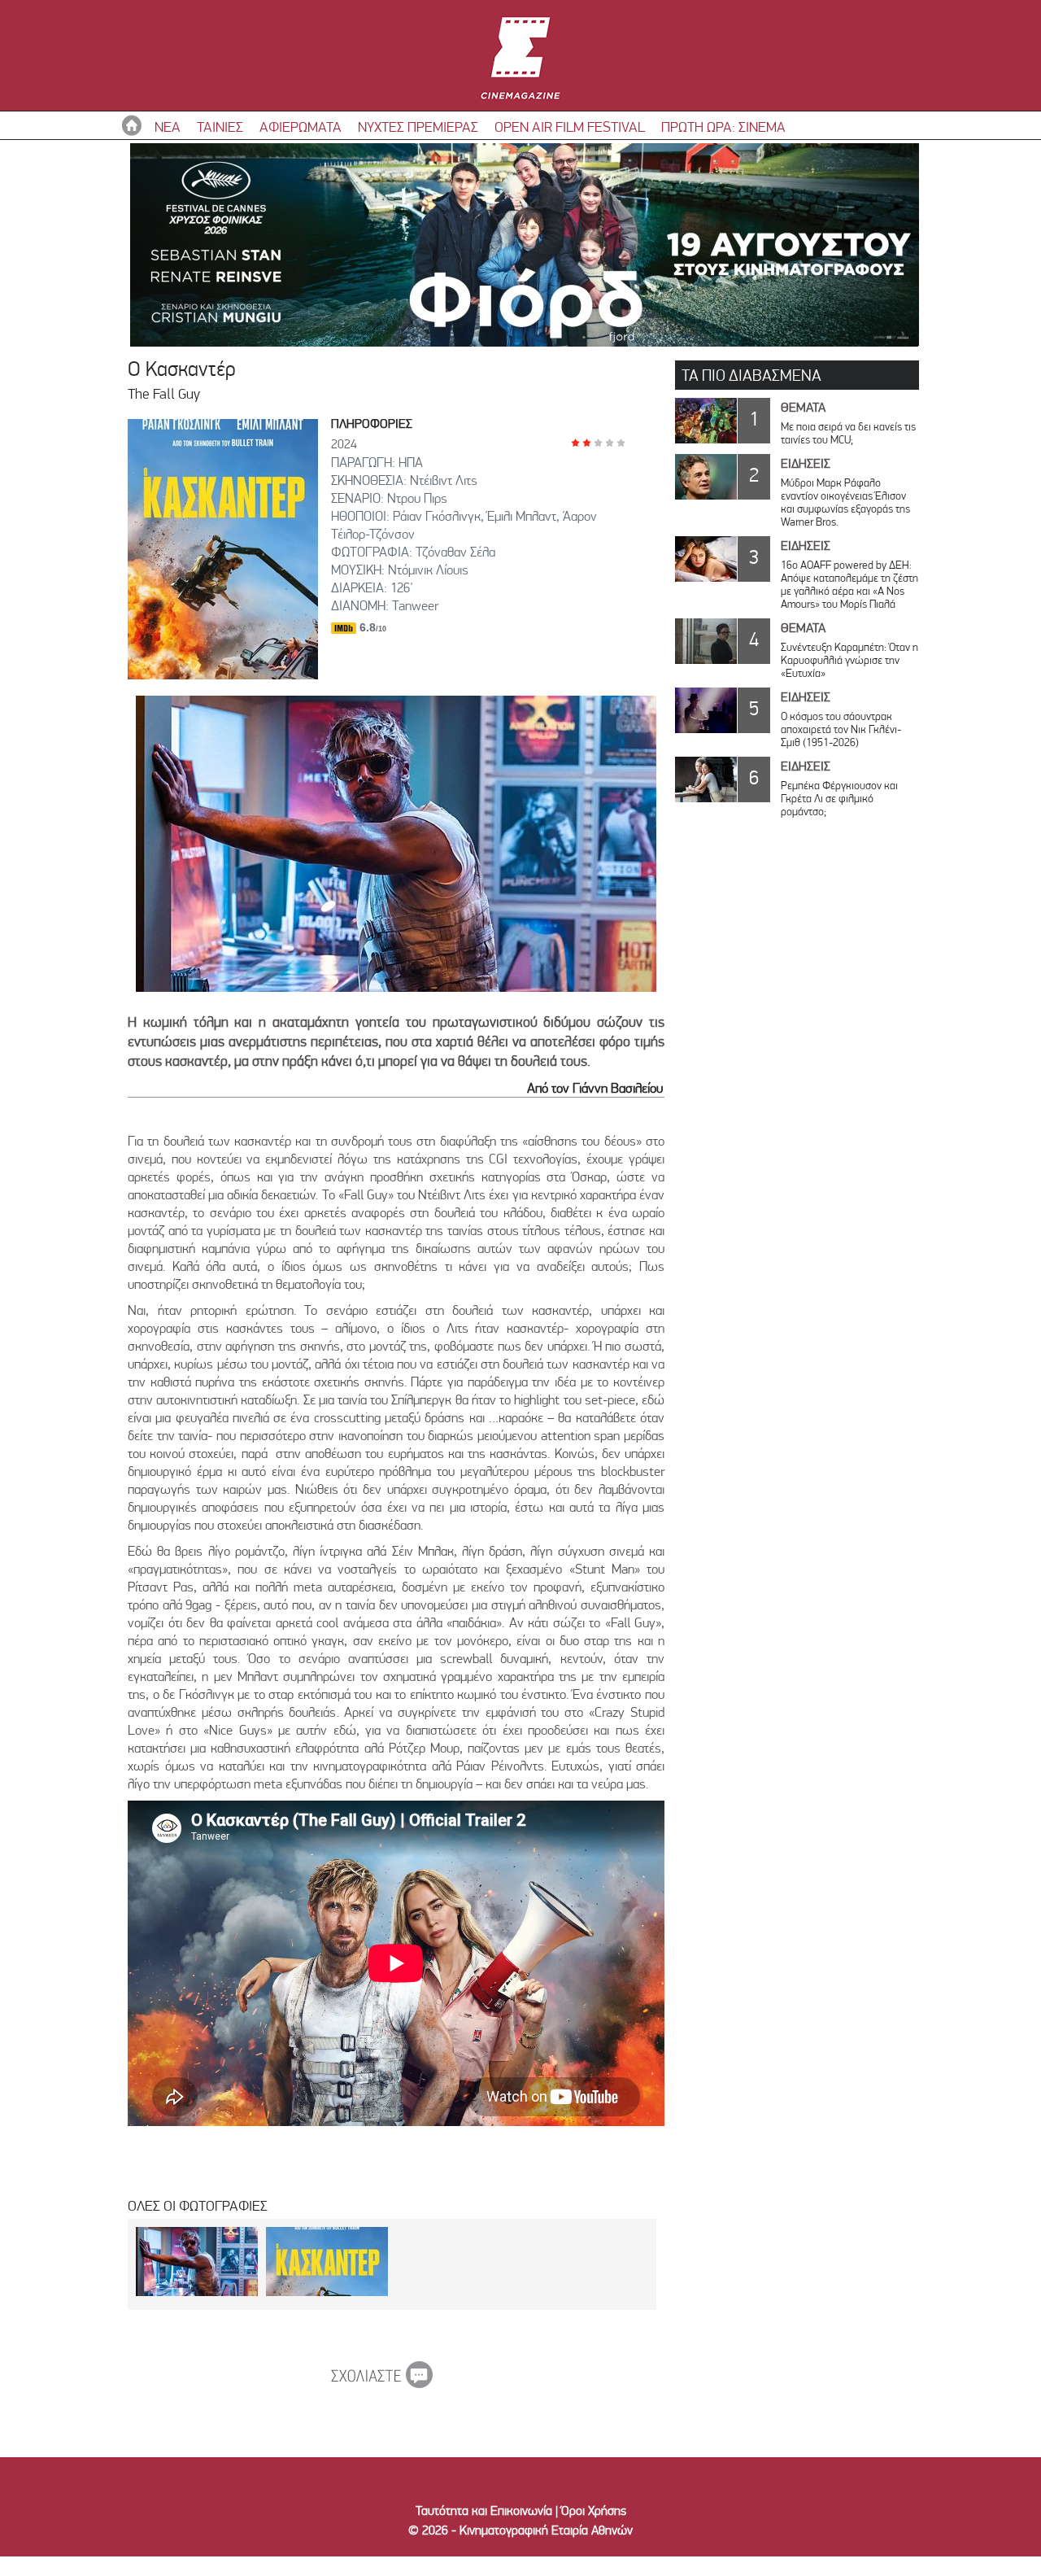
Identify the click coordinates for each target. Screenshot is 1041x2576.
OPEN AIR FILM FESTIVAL (570, 127)
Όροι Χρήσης (594, 2511)
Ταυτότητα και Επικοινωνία (484, 2511)
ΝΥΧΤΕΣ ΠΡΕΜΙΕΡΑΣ (418, 127)
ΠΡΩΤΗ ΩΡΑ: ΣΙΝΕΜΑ (723, 127)
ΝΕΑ (168, 127)
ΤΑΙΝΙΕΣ (220, 127)
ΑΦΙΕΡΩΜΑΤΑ (301, 127)
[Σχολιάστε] (382, 2383)
